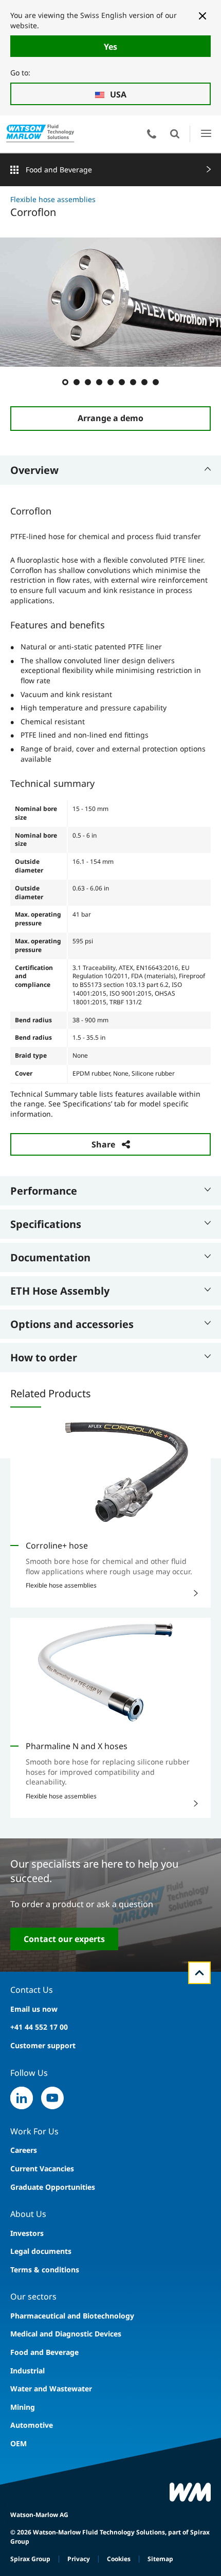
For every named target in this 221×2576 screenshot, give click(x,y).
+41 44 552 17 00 (39, 2027)
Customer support (43, 2045)
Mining (23, 2407)
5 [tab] (110, 382)
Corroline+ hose (57, 1545)
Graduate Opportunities (53, 2187)
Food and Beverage (59, 170)
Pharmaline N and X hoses (77, 1746)
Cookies (119, 2559)
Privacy (79, 2559)
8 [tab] (144, 382)
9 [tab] (155, 382)
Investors (27, 2233)
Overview (34, 470)
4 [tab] (99, 382)
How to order (44, 1358)
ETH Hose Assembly (60, 1291)
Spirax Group (30, 2559)
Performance (44, 1191)
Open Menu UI (206, 134)
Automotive (32, 2425)
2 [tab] (76, 382)
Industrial (27, 2371)
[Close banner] (202, 16)
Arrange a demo (110, 418)
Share (103, 1144)
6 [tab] (121, 382)
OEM (19, 2443)
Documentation (50, 1257)
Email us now (34, 2009)
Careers (24, 2150)
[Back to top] (199, 1973)
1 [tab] (65, 382)
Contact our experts (64, 1939)
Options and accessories (72, 1324)
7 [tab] (133, 382)
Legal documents (41, 2251)
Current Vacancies (42, 2168)
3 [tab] (87, 382)
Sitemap (160, 2559)
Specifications (46, 1224)
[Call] (152, 134)
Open (175, 134)
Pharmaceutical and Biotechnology (72, 2316)
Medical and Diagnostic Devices (66, 2334)
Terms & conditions (45, 2270)
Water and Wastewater (51, 2389)
